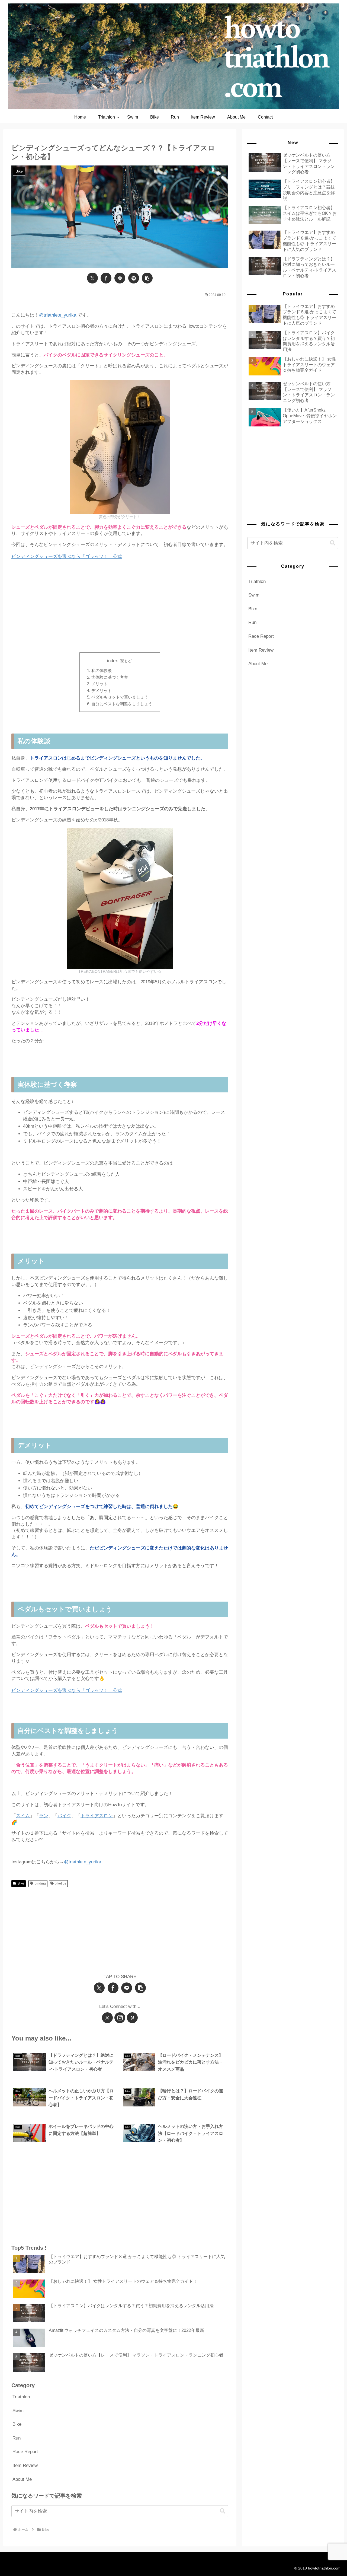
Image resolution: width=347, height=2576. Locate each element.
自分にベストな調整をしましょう (122, 704)
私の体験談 (102, 670)
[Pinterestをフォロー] (132, 2018)
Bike (21, 1883)
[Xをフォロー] (107, 2018)
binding (40, 1883)
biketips (60, 1883)
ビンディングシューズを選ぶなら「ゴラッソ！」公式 (67, 557)
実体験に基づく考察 (110, 677)
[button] (147, 278)
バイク (64, 1816)
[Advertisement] (120, 610)
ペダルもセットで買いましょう (120, 697)
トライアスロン (97, 1816)
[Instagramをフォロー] (120, 2018)
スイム (23, 1816)
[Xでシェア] (92, 278)
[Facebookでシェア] (106, 278)
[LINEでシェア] (120, 278)
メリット (99, 684)
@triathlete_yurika (58, 315)
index (113, 661)
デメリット (102, 691)
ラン (44, 1816)
